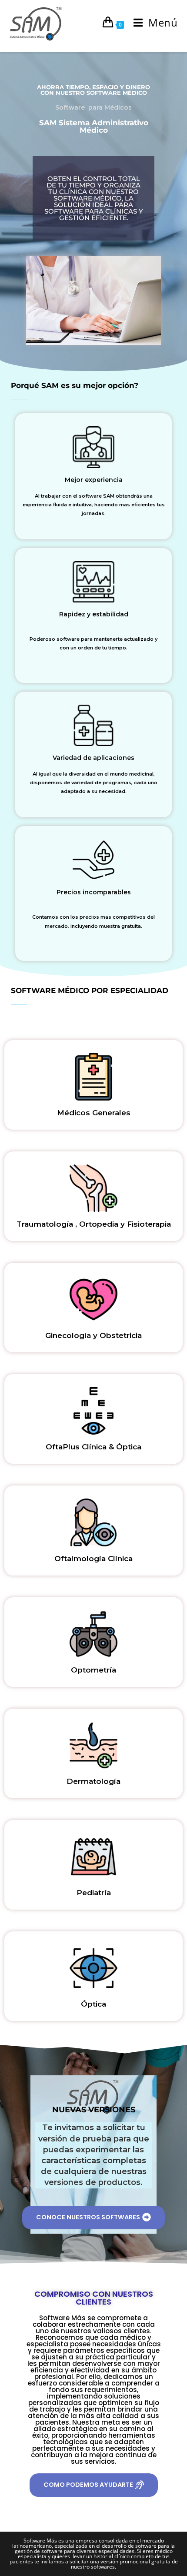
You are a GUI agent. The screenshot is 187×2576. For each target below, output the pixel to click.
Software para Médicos (93, 107)
